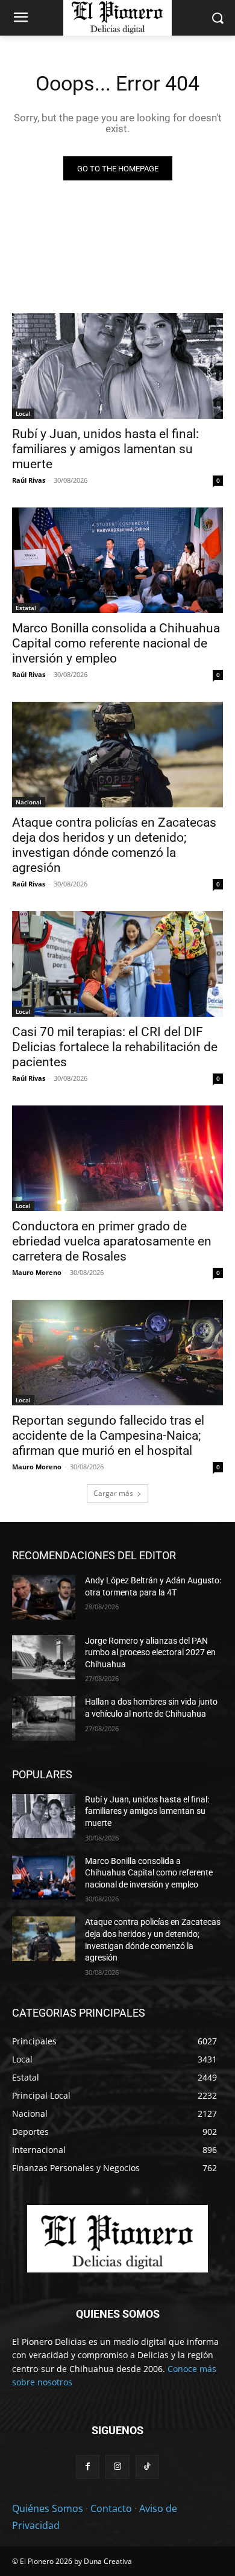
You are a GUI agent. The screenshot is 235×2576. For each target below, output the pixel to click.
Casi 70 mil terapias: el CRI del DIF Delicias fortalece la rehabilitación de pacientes (115, 1047)
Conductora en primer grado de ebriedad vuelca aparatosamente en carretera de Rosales (112, 1241)
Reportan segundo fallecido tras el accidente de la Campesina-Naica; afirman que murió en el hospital (108, 1436)
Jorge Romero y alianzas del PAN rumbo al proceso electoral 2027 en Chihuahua (150, 1652)
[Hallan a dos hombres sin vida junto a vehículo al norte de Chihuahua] (44, 1719)
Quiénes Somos (48, 2508)
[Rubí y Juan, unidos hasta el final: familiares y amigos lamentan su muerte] (117, 366)
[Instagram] (117, 2466)
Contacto (111, 2508)
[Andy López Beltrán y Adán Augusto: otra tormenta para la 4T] (44, 1597)
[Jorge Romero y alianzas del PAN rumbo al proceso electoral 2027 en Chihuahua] (44, 1658)
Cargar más (113, 1493)
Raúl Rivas (29, 480)
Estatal (26, 608)
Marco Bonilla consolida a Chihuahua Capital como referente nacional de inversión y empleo (116, 643)
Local (23, 413)
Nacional (29, 802)
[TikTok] (147, 2466)
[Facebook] (88, 2466)
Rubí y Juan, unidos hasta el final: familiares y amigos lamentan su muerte (105, 449)
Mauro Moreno (37, 1272)
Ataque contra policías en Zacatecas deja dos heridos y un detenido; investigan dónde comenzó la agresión (114, 845)
